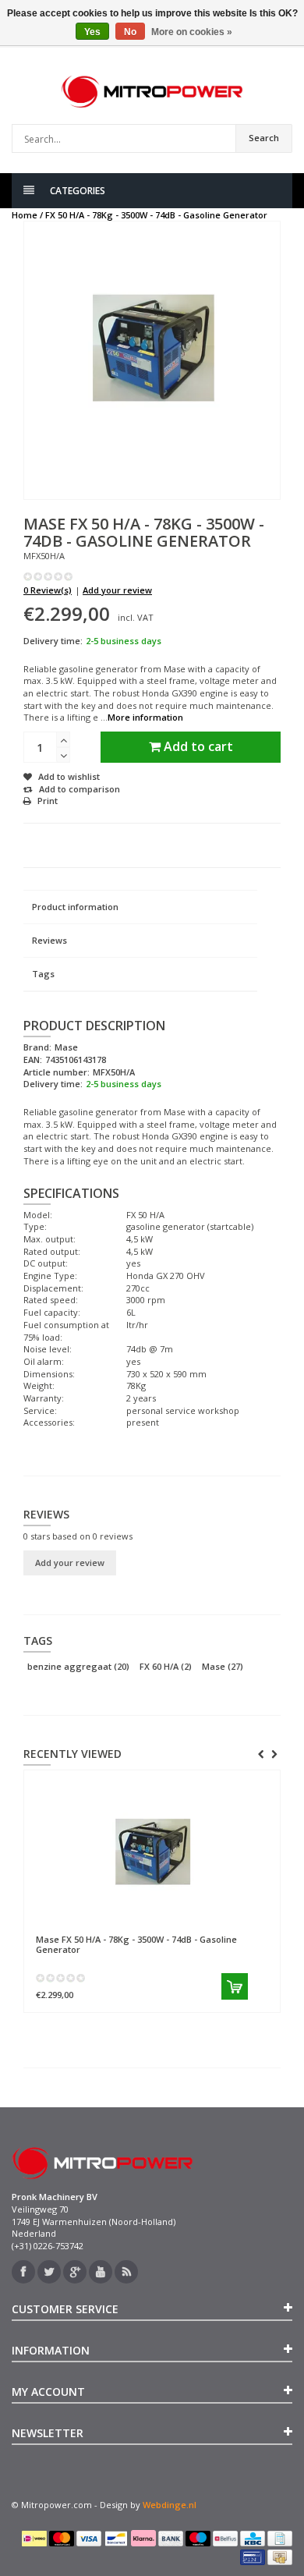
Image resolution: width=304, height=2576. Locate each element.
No (130, 32)
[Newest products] (126, 2272)
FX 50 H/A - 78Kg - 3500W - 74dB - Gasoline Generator (156, 215)
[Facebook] (23, 2272)
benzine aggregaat (78, 1666)
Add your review (117, 590)
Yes (92, 32)
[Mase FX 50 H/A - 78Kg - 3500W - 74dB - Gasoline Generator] (152, 1852)
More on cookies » (192, 32)
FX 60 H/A (166, 1666)
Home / (27, 215)
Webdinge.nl (170, 2505)
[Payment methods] (34, 2539)
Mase (223, 1666)
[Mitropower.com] (152, 92)
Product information (75, 907)
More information (145, 717)
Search (264, 138)
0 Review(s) (48, 590)
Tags (43, 974)
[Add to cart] (235, 1986)
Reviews (49, 940)
